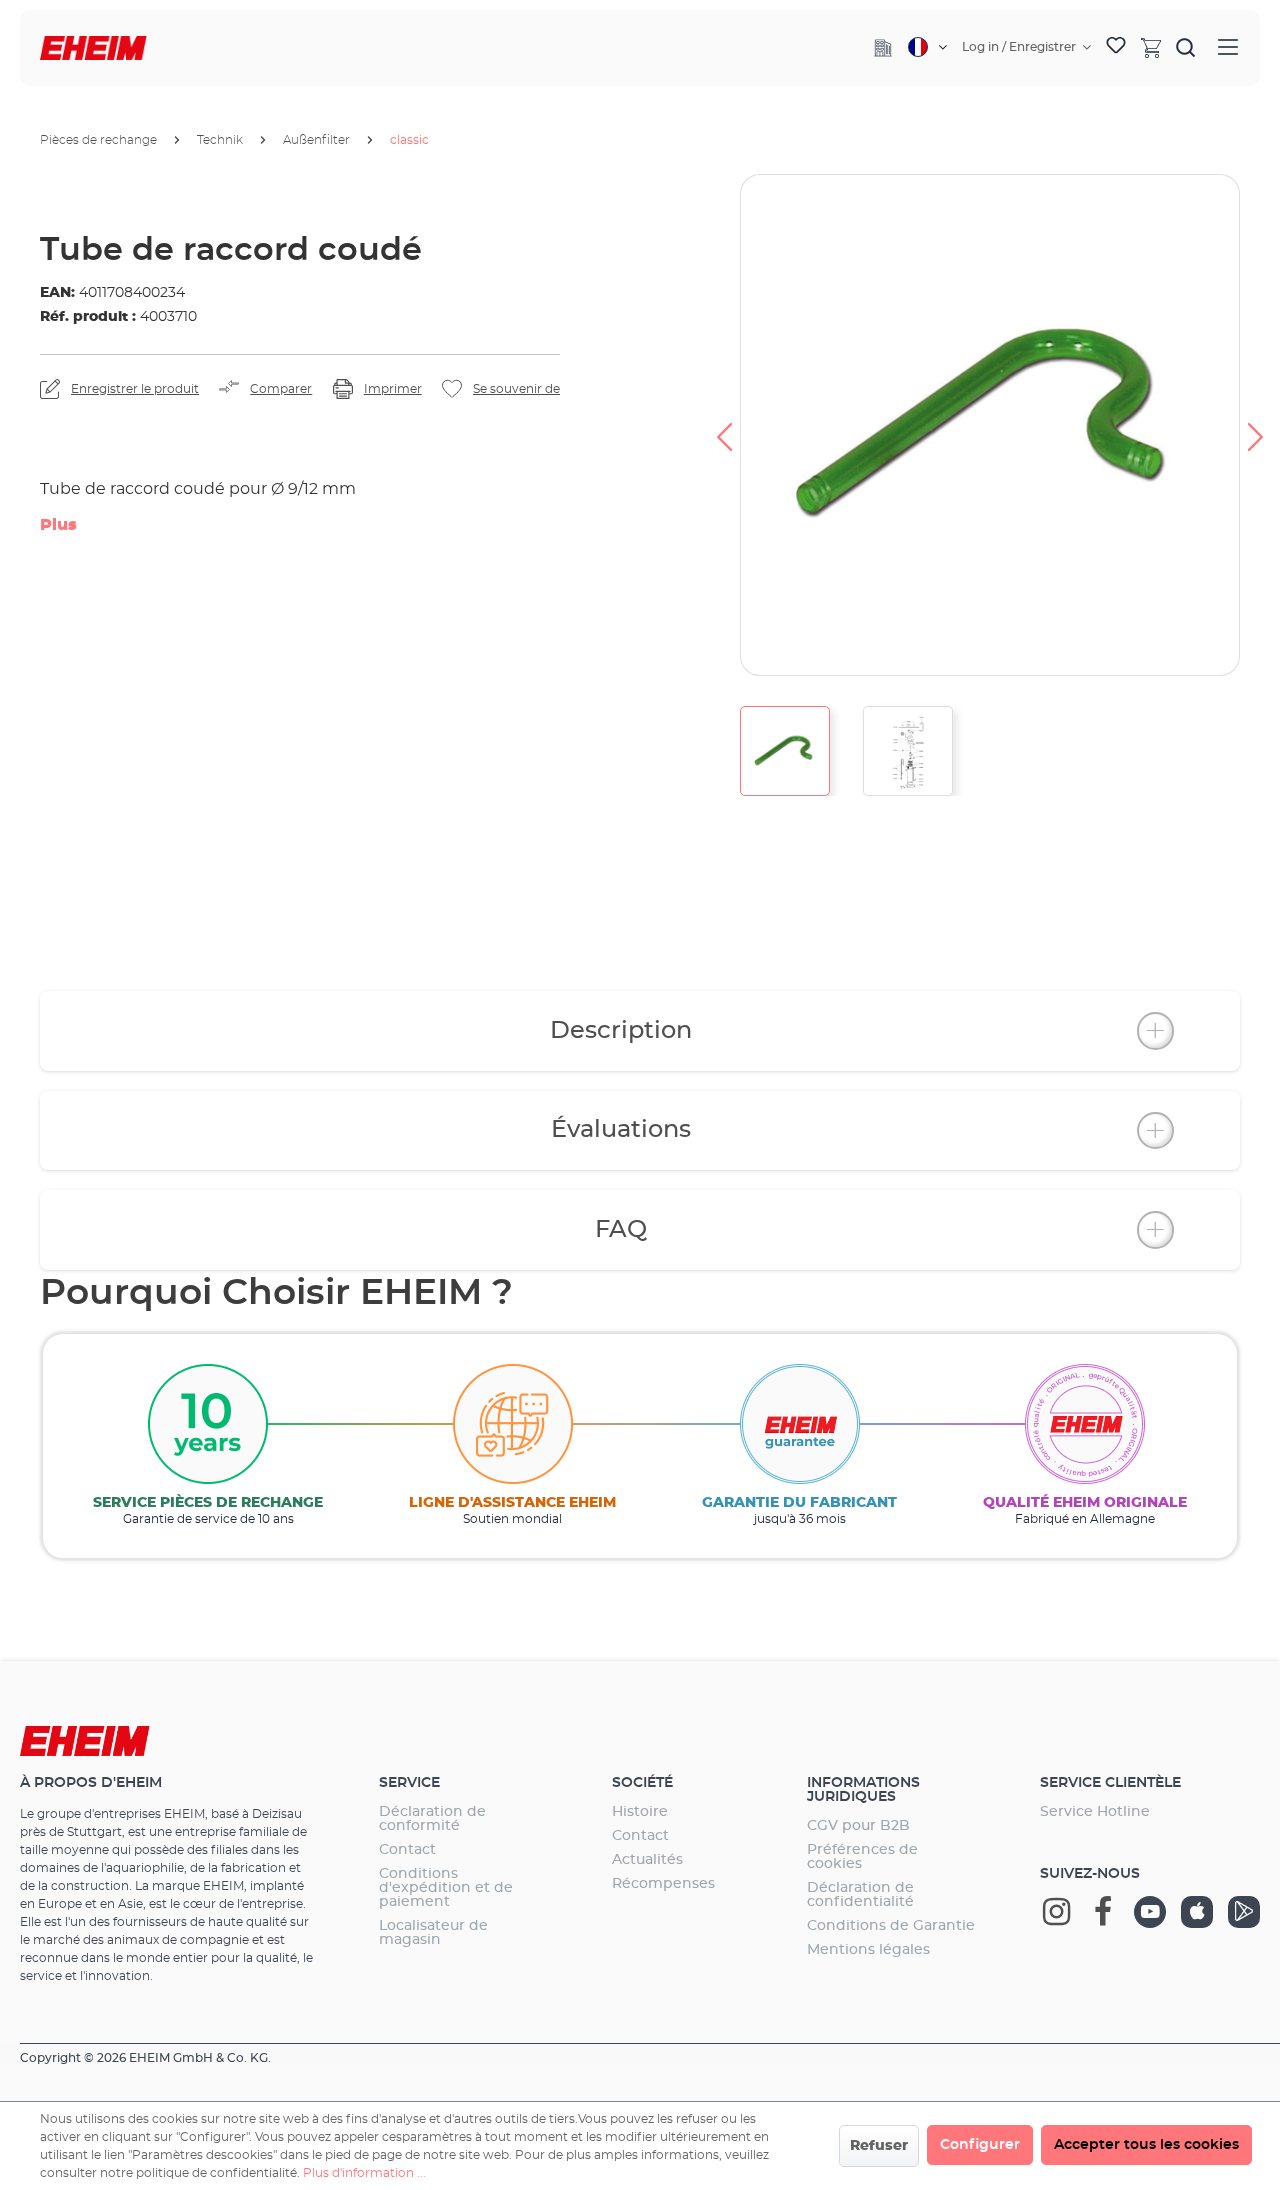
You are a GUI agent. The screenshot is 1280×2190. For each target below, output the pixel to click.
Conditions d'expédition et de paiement (446, 1888)
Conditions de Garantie (891, 1926)
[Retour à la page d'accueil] (93, 48)
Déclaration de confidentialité (860, 1895)
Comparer (281, 389)
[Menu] (1228, 47)
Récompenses (663, 1884)
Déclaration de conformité (432, 1819)
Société (642, 1783)
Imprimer (393, 389)
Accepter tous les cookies (1146, 2145)
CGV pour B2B (858, 1826)
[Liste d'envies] (1116, 48)
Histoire (640, 1812)
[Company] (883, 48)
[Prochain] (1256, 425)
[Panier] (1151, 47)
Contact (407, 1850)
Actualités (647, 1860)
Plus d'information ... (364, 2173)
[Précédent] (724, 425)
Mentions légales (868, 1950)
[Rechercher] (1186, 47)
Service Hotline (1095, 1812)
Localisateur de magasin (433, 1933)
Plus (58, 525)
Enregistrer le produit (135, 389)
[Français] (927, 47)
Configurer (980, 2145)
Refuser (879, 2146)
